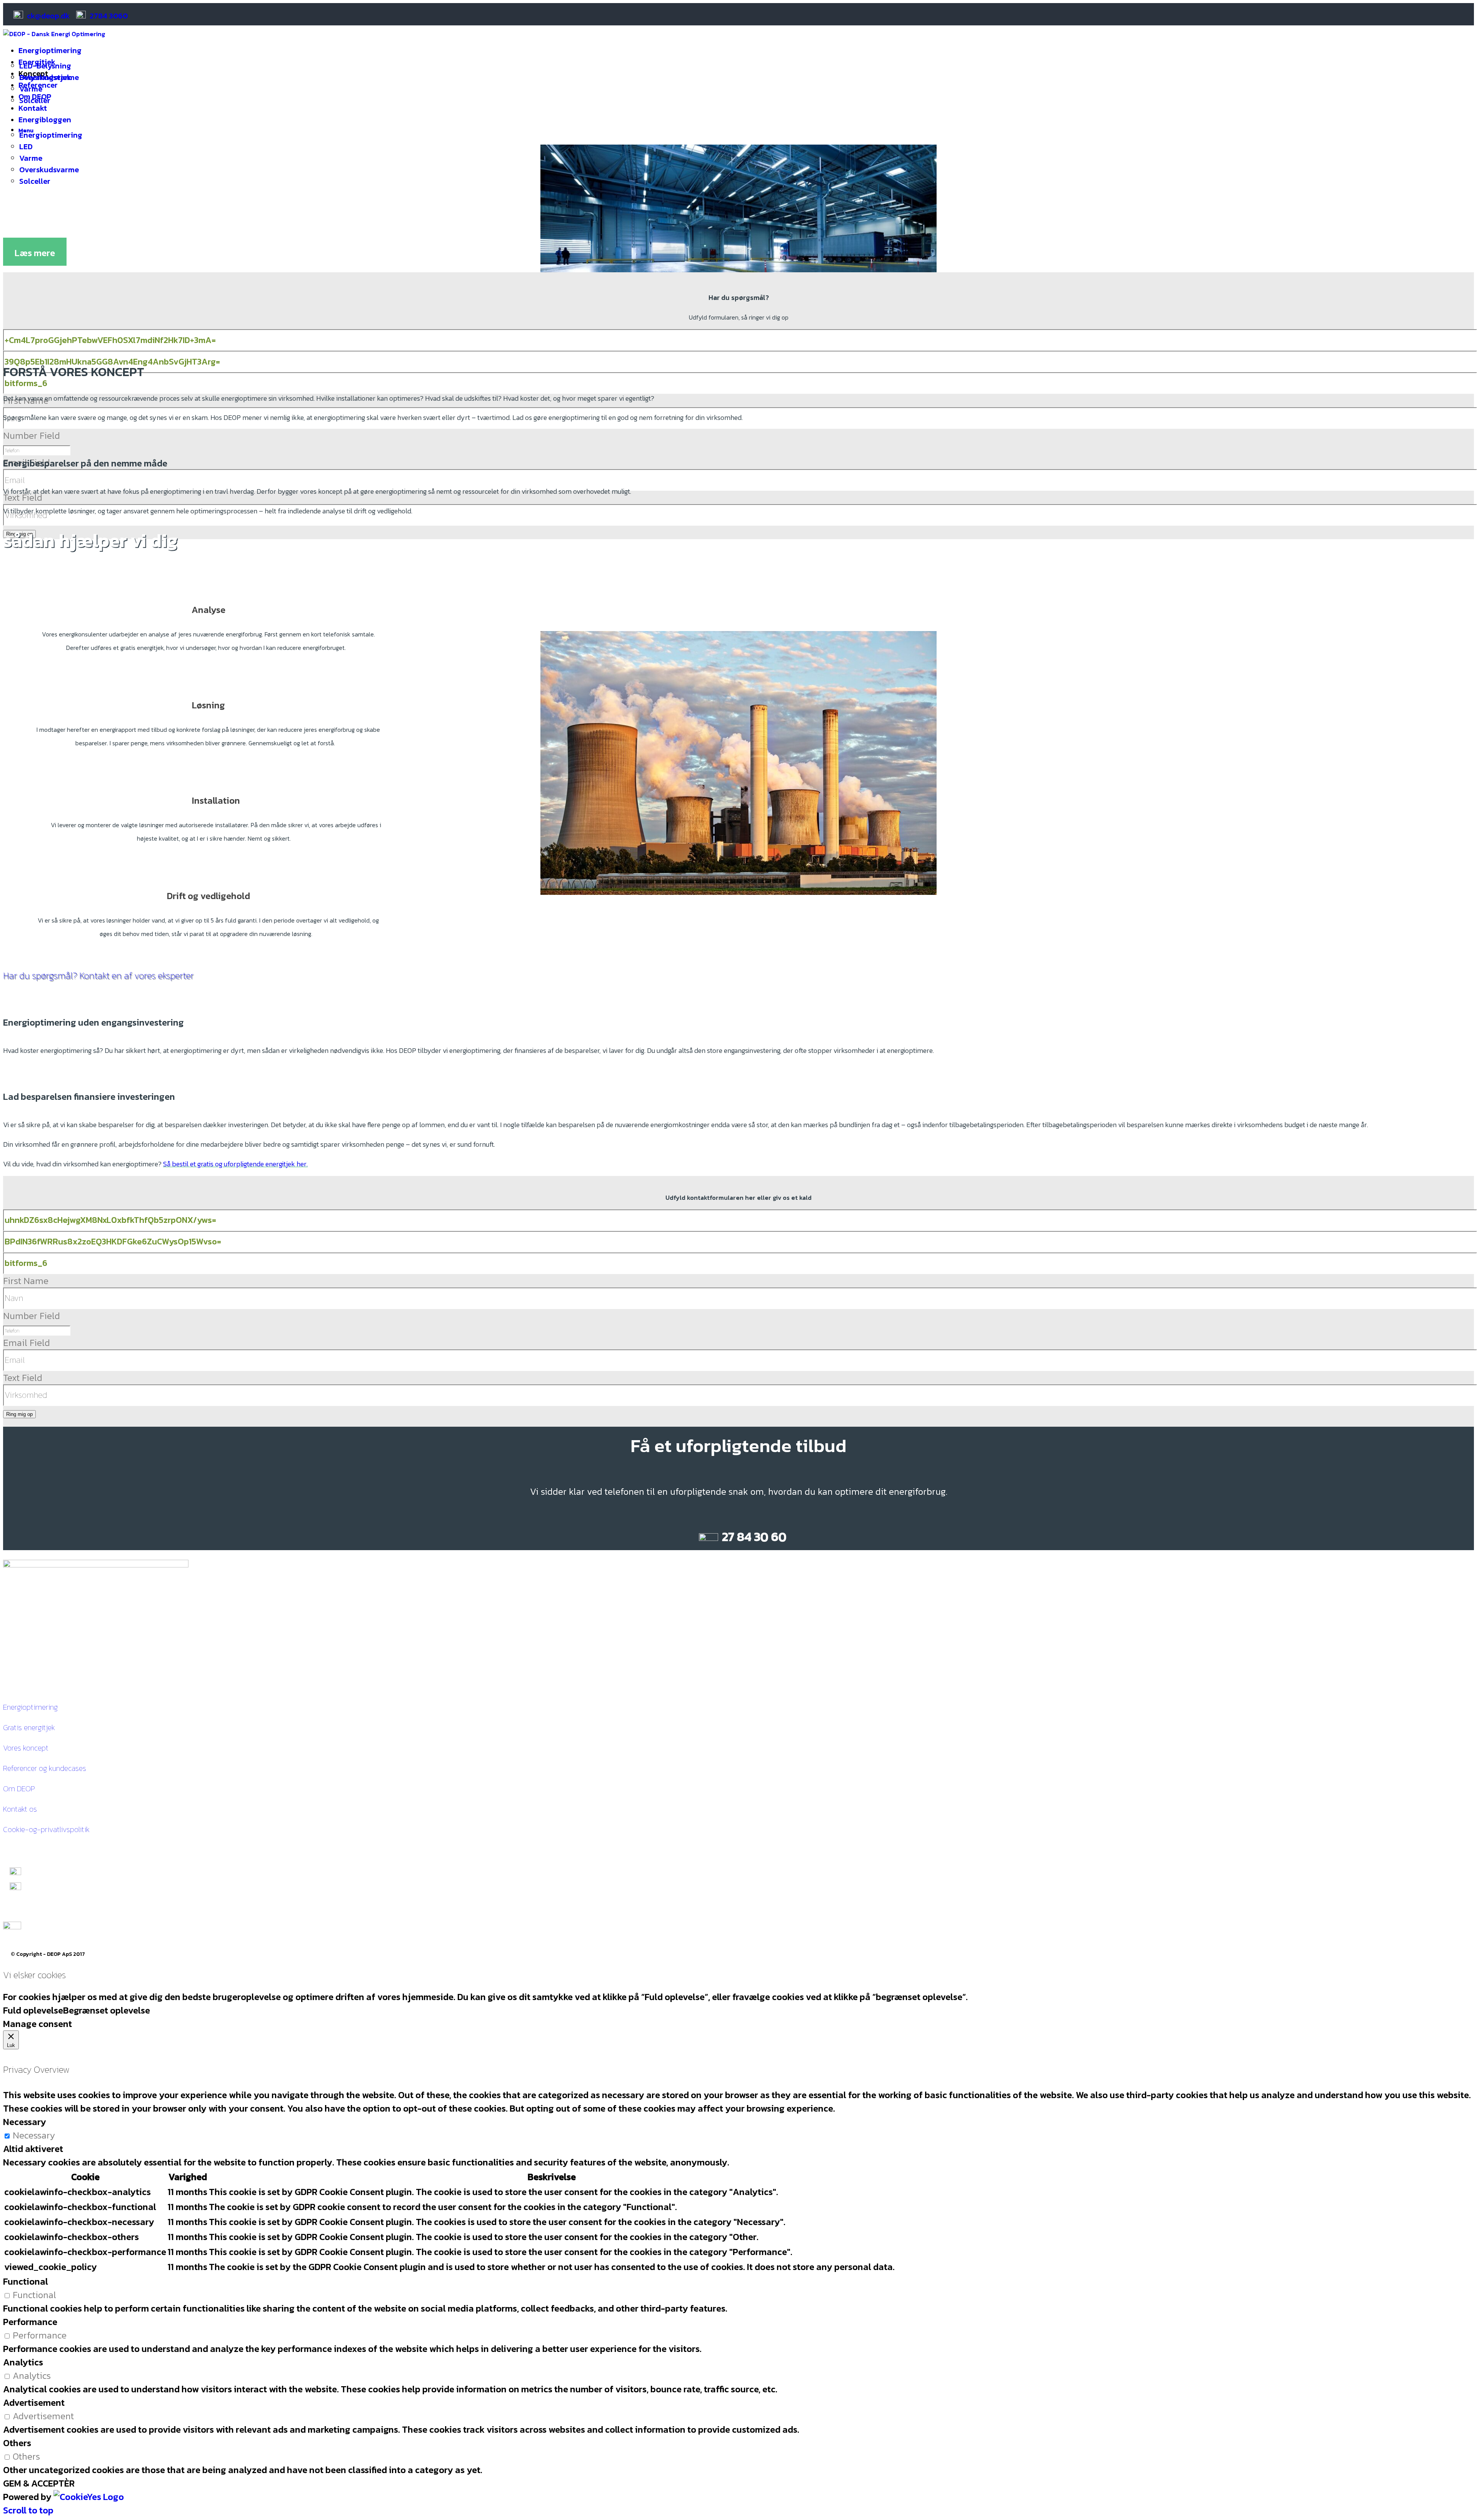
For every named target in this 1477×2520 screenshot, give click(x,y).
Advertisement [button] (34, 2403)
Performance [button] (30, 2322)
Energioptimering (30, 1707)
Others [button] (17, 2443)
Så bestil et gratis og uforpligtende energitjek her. (235, 1164)
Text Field (23, 497)
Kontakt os (20, 1809)
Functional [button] (26, 2281)
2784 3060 (109, 16)
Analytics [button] (23, 2362)
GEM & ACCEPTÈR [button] (39, 2483)
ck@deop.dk (48, 16)
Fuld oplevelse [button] (33, 2010)
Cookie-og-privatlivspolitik (46, 1829)
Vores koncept (26, 1748)
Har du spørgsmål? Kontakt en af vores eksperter (98, 975)
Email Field (27, 1343)
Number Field (32, 436)
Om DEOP (19, 1789)
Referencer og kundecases (45, 1768)
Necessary (34, 2135)
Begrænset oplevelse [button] (107, 2010)
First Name (26, 1281)
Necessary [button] (25, 2122)
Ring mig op (19, 1414)
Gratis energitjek (29, 1727)
